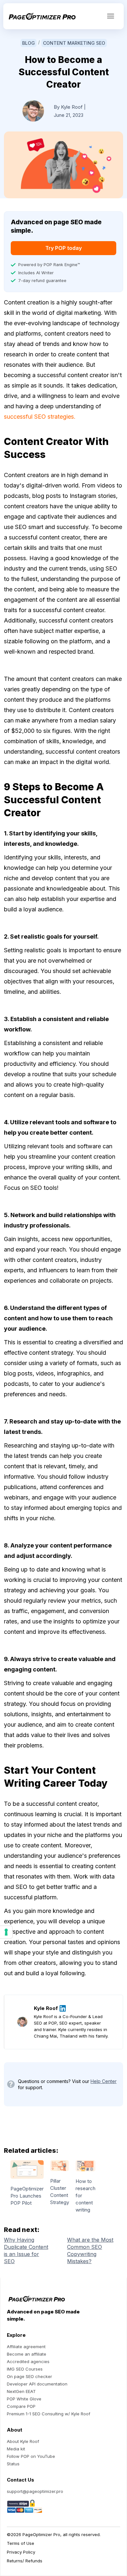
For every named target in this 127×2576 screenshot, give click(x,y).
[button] (111, 16)
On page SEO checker (29, 2376)
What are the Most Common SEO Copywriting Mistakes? (90, 2250)
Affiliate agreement (26, 2347)
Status (13, 2464)
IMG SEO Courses (25, 2369)
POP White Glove (24, 2399)
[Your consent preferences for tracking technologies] (6, 1932)
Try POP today (63, 248)
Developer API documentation (37, 2384)
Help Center (104, 2081)
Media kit (16, 2449)
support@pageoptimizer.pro (35, 2491)
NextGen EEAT (21, 2391)
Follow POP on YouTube (31, 2456)
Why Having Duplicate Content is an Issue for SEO (26, 2250)
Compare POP (21, 2406)
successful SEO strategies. (40, 417)
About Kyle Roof (23, 2441)
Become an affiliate (27, 2354)
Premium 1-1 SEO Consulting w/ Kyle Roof (49, 2414)
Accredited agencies (28, 2361)
